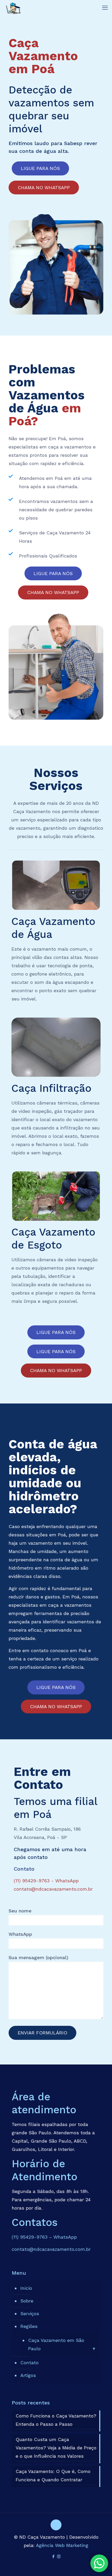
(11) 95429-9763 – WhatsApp (44, 2237)
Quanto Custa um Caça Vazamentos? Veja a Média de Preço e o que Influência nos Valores (56, 2448)
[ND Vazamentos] (13, 8)
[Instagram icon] (59, 2557)
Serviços (30, 2313)
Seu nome (20, 1911)
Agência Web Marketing (62, 2545)
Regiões (29, 2326)
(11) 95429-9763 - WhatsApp (46, 1881)
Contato (29, 2363)
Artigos (28, 2375)
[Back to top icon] (56, 2525)
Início (26, 2288)
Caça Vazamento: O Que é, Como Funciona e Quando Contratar (53, 2475)
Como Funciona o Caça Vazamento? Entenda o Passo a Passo (56, 2420)
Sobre (27, 2301)
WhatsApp (20, 1934)
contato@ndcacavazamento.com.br (53, 1889)
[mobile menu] (105, 8)
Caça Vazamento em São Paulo (56, 2344)
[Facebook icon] (53, 2557)
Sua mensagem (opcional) (38, 1957)
